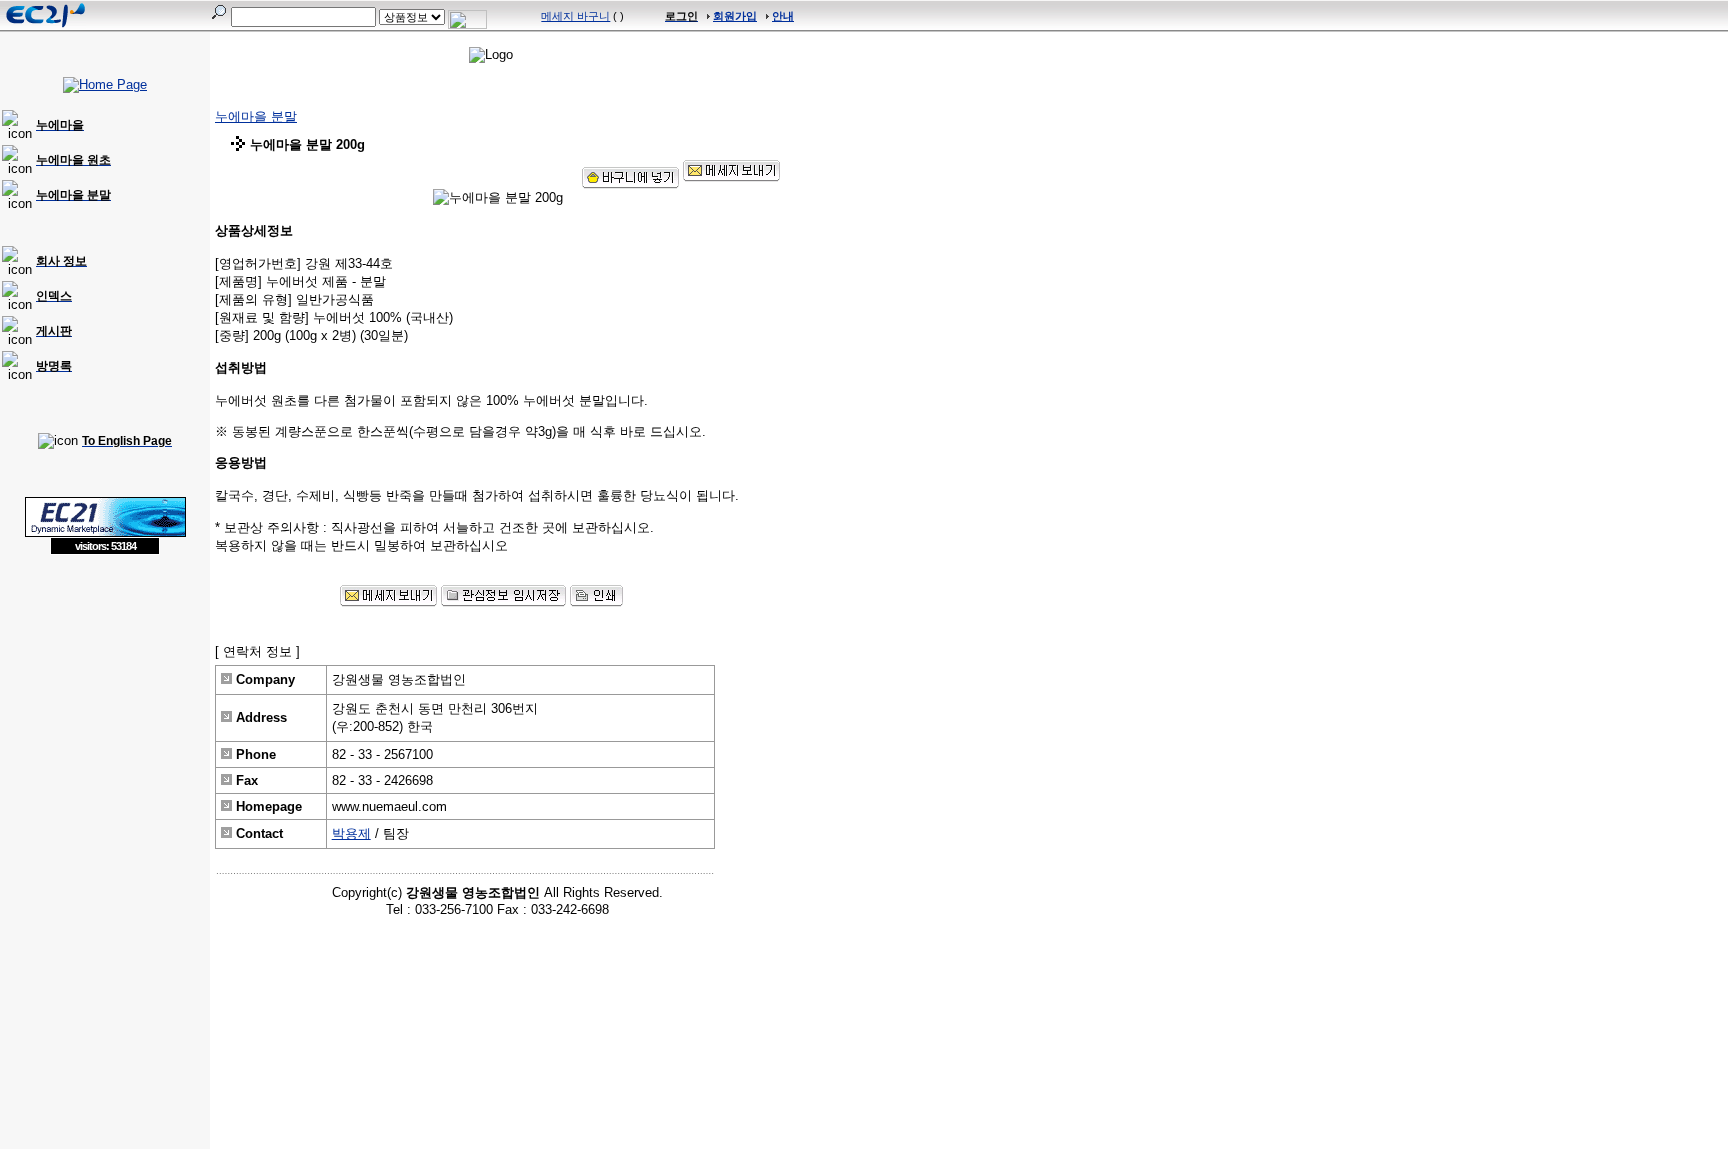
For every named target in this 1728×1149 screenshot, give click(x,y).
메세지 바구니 (575, 16)
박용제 (351, 833)
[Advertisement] (105, 700)
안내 (783, 16)
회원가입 (735, 16)
